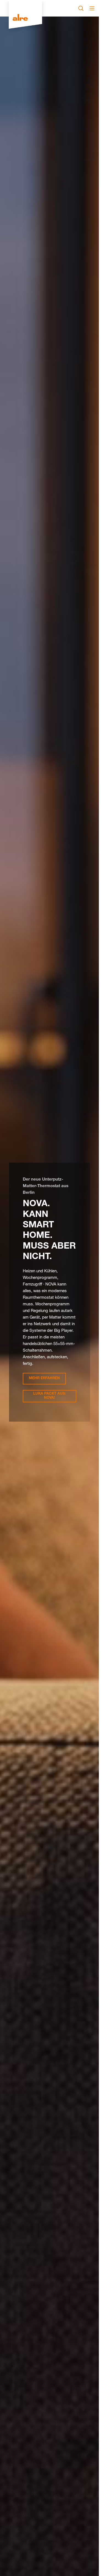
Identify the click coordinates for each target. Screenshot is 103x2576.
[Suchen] (81, 8)
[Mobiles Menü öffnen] (92, 8)
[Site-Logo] (25, 18)
